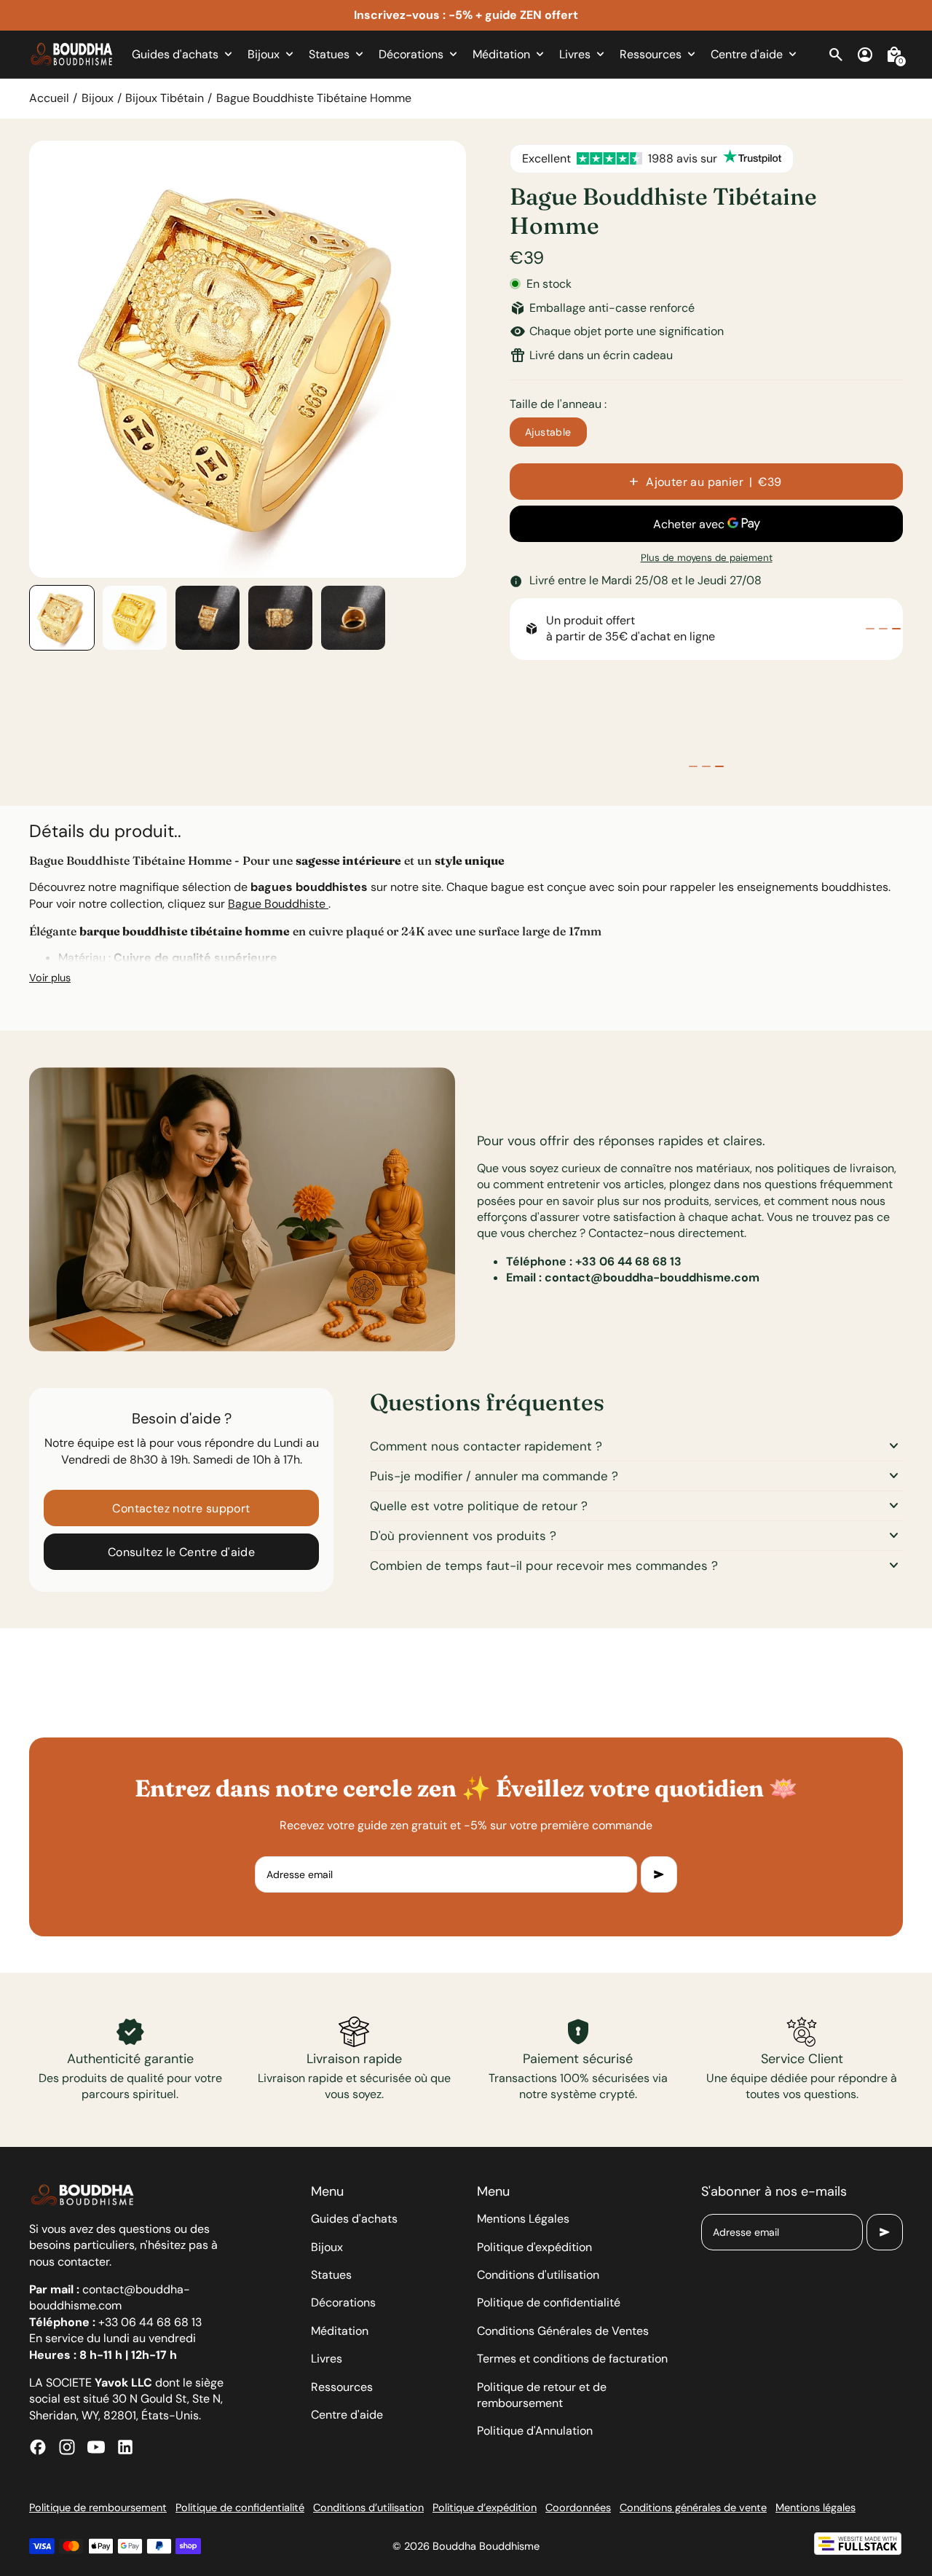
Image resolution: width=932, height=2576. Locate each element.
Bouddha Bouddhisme (486, 2546)
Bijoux (98, 98)
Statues (331, 2275)
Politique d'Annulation (535, 2431)
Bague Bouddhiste (278, 904)
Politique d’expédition (485, 2508)
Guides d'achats (354, 2219)
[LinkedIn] (125, 2447)
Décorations (343, 2302)
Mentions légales (815, 2508)
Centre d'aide (347, 2415)
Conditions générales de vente (693, 2508)
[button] (62, 618)
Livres (327, 2359)
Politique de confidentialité (549, 2302)
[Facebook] (38, 2447)
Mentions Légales (523, 2219)
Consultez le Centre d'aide (181, 1552)
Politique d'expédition (534, 2247)
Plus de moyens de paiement (707, 558)
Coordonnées (578, 2508)
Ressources (342, 2387)
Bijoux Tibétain (165, 98)
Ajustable (548, 432)
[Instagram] (67, 2447)
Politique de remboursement (98, 2508)
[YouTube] (96, 2447)
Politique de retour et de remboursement (542, 2395)
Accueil (49, 98)
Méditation (340, 2331)
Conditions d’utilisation (368, 2508)
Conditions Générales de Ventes (563, 2331)
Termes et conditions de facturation (572, 2359)
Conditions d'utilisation (538, 2275)
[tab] (870, 629)
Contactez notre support (181, 1508)
